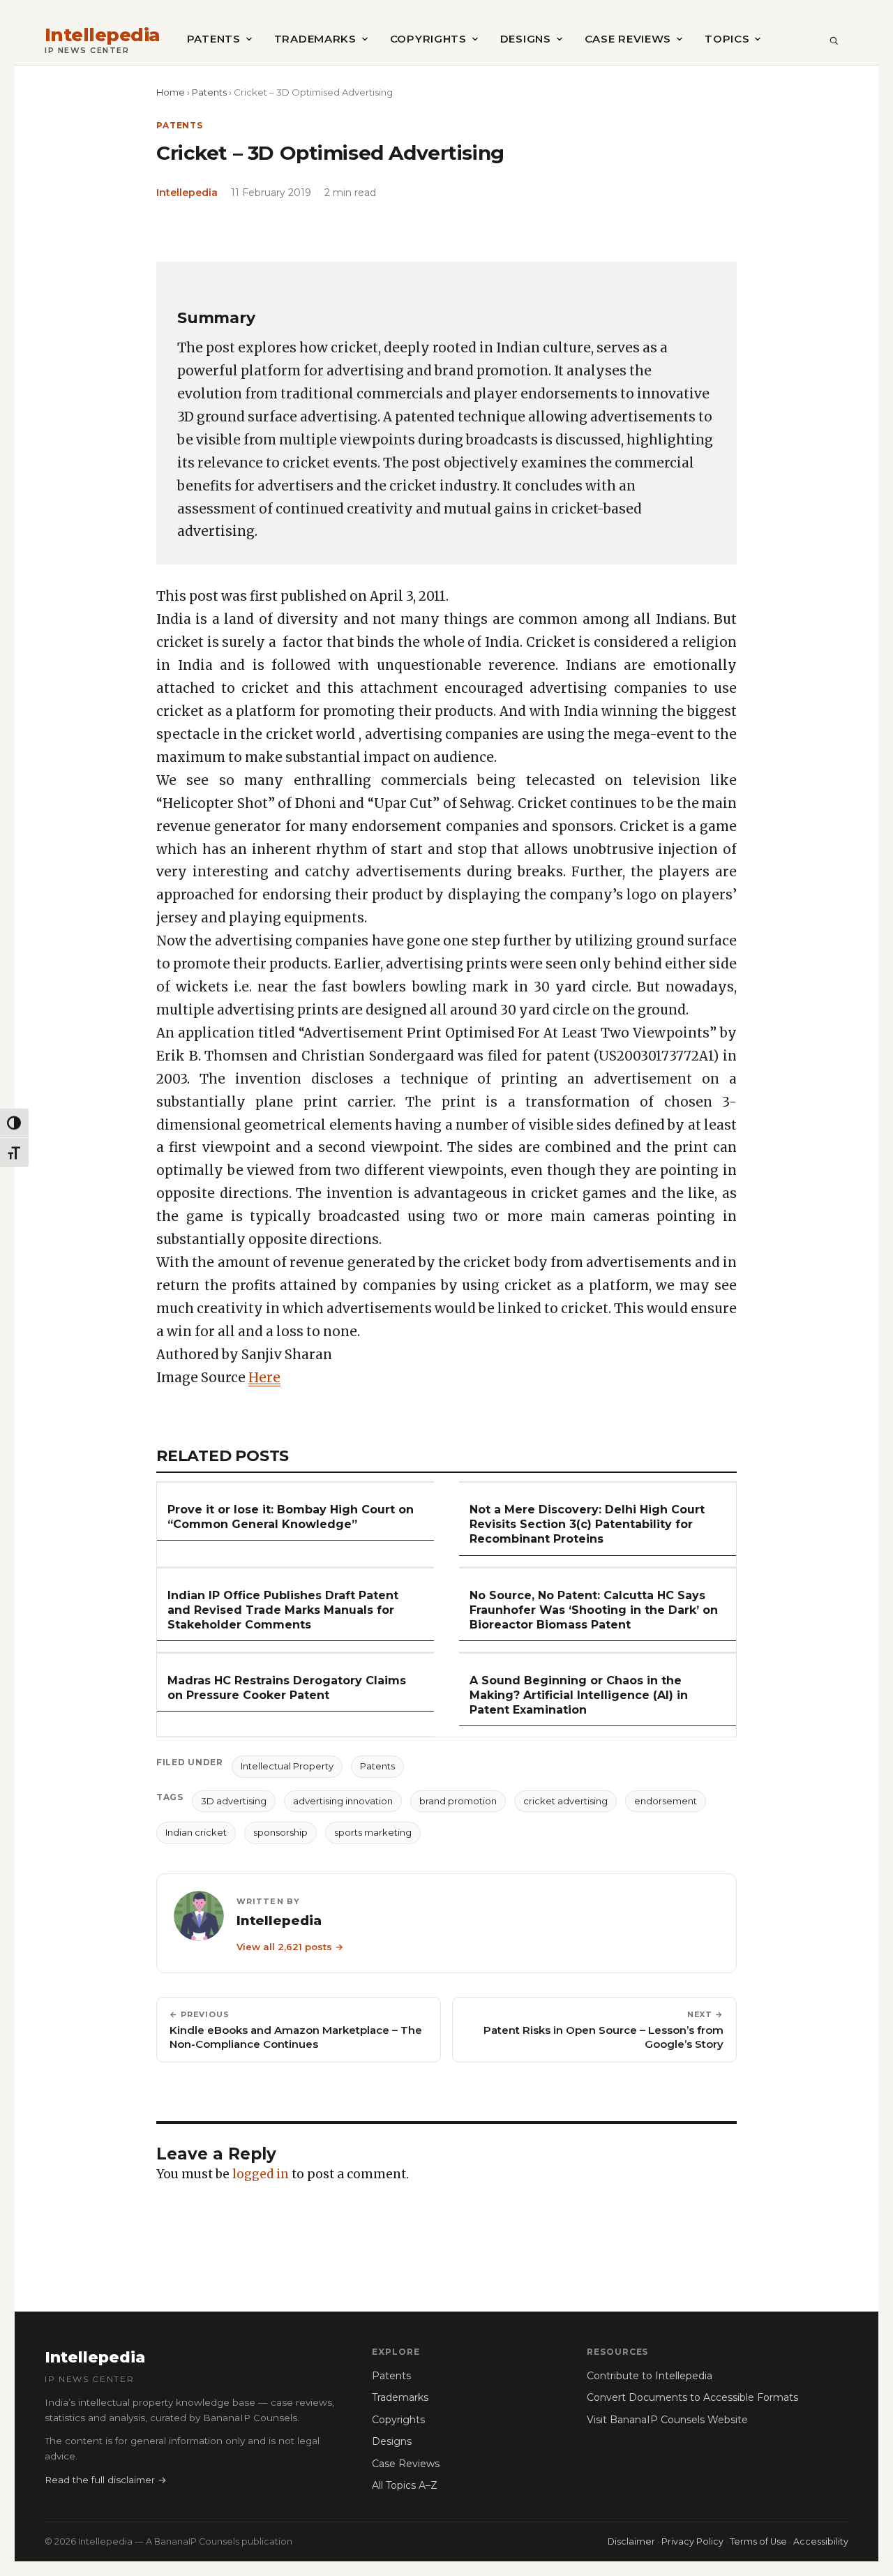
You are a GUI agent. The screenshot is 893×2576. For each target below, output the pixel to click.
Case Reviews (628, 39)
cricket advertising (565, 1801)
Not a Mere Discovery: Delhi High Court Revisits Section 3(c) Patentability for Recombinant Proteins (587, 1524)
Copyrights (428, 39)
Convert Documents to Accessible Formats (692, 2397)
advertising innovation (343, 1801)
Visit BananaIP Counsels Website (667, 2420)
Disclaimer (631, 2541)
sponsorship (280, 1832)
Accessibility (821, 2541)
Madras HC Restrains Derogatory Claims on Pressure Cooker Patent (287, 1688)
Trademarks (315, 39)
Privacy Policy (692, 2541)
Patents (214, 39)
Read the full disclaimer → (106, 2480)
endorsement (666, 1801)
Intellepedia (103, 35)
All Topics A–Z (405, 2485)
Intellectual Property (287, 1766)
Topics (727, 39)
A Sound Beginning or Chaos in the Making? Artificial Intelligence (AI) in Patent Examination (579, 1695)
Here (264, 1378)
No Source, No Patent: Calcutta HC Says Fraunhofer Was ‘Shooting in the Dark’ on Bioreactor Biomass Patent (594, 1610)
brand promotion (458, 1801)
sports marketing (373, 1832)
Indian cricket (196, 1832)
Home (171, 92)
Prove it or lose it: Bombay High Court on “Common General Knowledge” (291, 1517)
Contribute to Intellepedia (650, 2376)
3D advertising (234, 1801)
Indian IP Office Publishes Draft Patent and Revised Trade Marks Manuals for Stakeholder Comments (283, 1610)
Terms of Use (758, 2541)
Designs (526, 39)
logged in (261, 2174)
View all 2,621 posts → (290, 1947)
